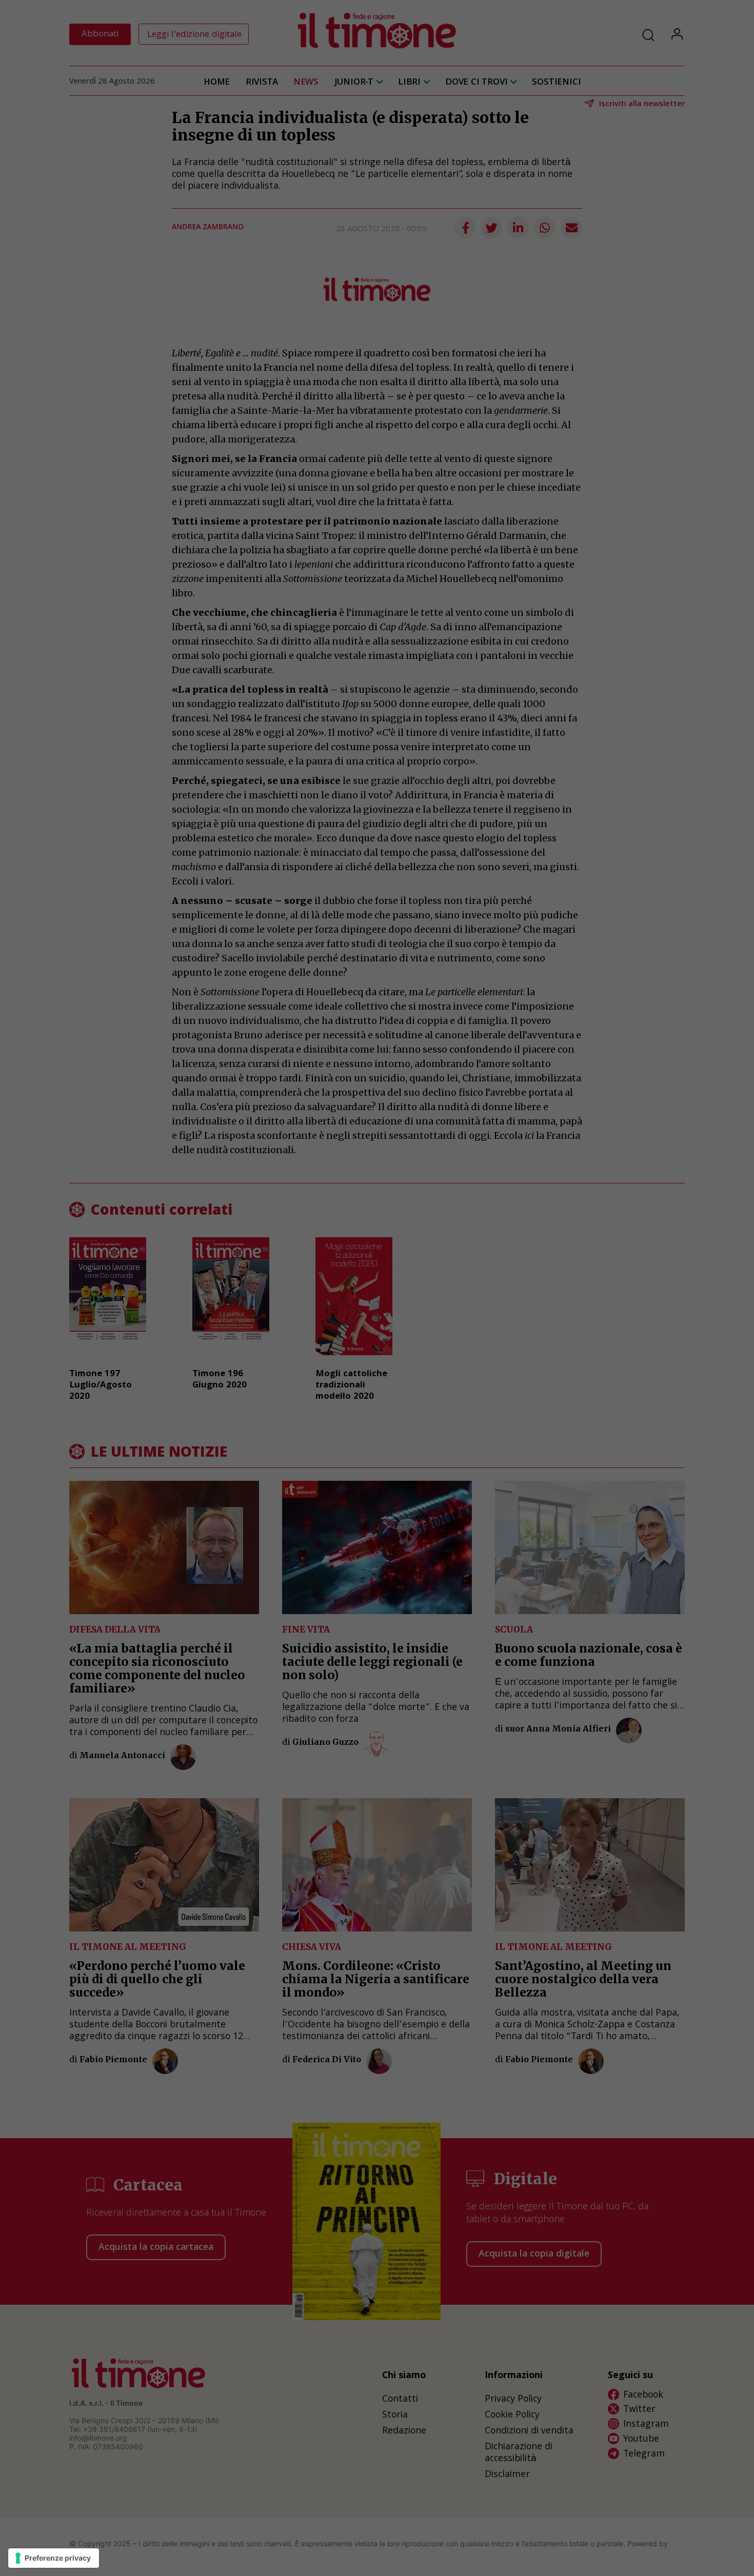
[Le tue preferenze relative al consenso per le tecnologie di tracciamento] (54, 2558)
